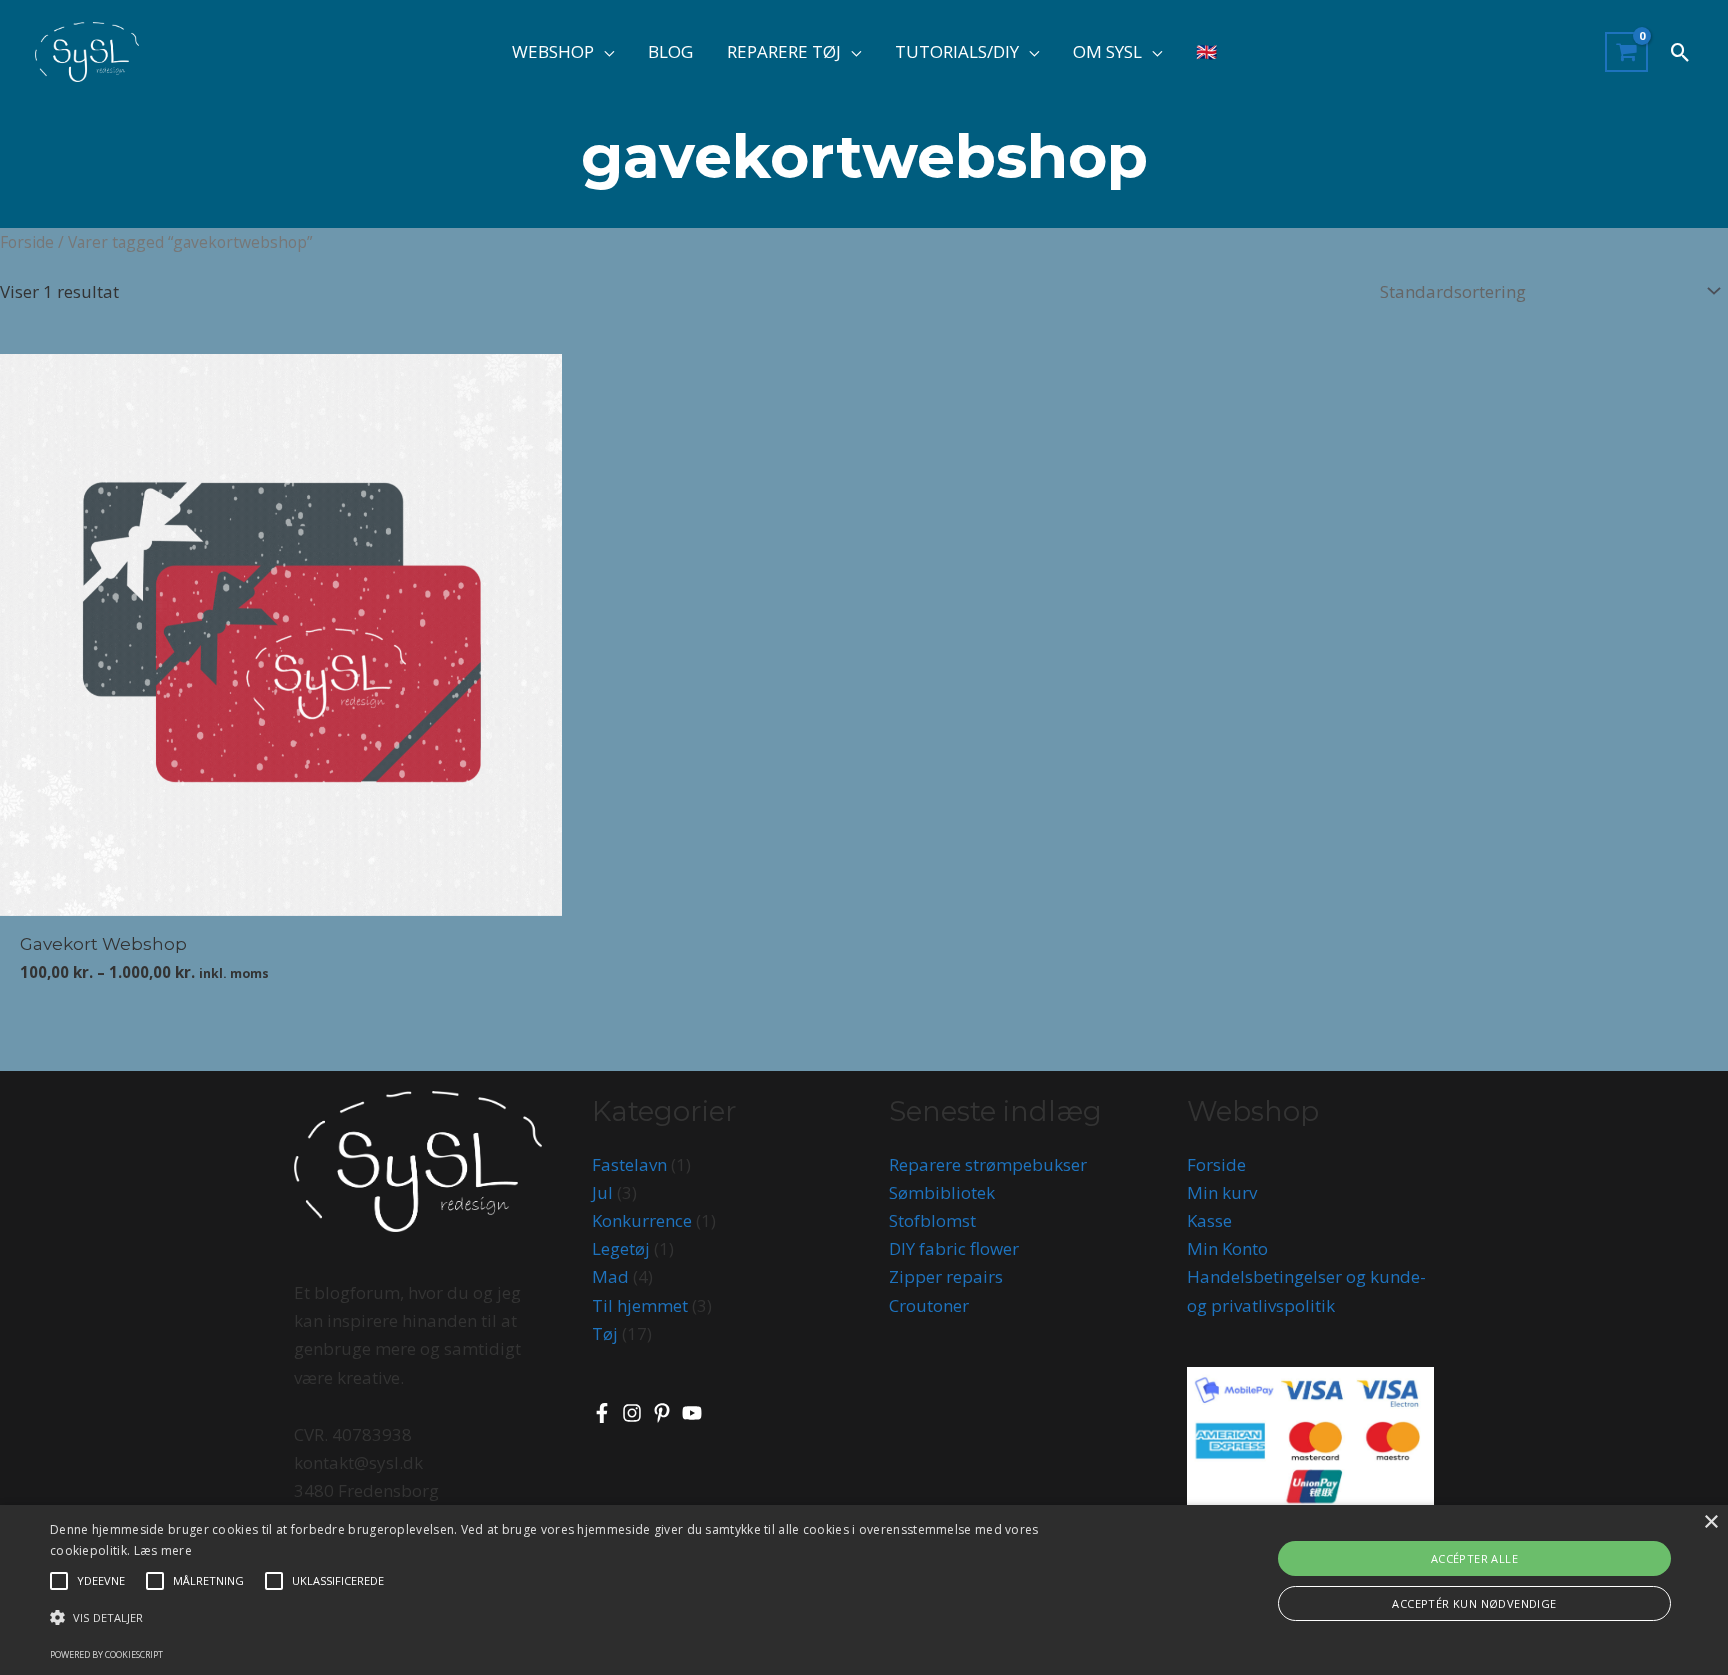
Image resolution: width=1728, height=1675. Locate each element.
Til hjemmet (640, 1305)
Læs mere (163, 1550)
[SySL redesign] (87, 50)
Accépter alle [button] (1474, 1558)
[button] (604, 51)
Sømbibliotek (942, 1192)
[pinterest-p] (665, 1413)
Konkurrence (642, 1220)
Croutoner (929, 1305)
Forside (27, 242)
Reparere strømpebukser (988, 1164)
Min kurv (1222, 1192)
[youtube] (695, 1413)
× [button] (1710, 1522)
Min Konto (1227, 1248)
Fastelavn (629, 1164)
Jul (602, 1192)
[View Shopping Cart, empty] (1626, 52)
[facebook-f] (605, 1413)
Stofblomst (932, 1220)
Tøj (605, 1333)
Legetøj (621, 1248)
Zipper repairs (946, 1276)
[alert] (864, 1590)
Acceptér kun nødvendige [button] (1474, 1603)
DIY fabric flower (954, 1248)
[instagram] (635, 1413)
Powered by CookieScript (106, 1654)
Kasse (1209, 1220)
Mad (610, 1276)
